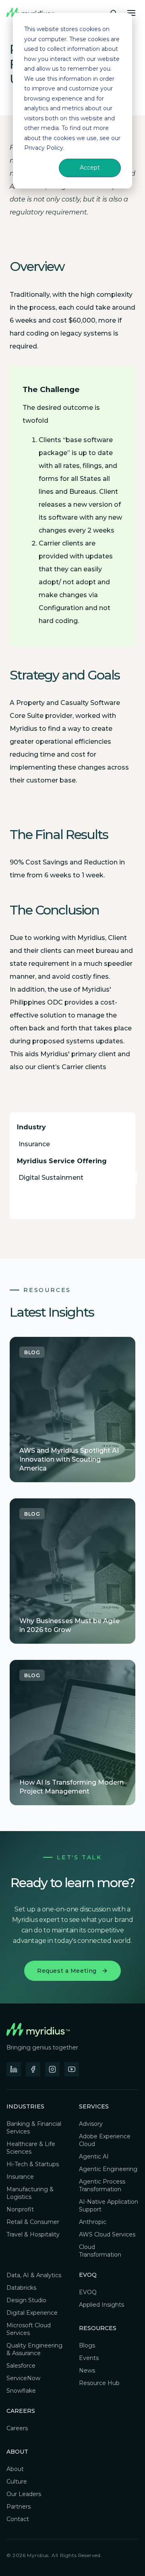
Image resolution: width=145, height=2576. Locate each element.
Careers (21, 2411)
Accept (90, 168)
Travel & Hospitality (33, 2234)
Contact (18, 2519)
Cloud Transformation (100, 2251)
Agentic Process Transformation (102, 2185)
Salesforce (21, 2366)
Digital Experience (32, 2313)
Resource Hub (99, 2383)
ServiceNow (23, 2378)
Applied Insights (101, 2305)
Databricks (21, 2288)
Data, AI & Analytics (34, 2275)
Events (89, 2358)
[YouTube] (72, 2069)
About (15, 2469)
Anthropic (93, 2222)
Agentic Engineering (108, 2169)
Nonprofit (20, 2209)
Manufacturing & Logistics (30, 2193)
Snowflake (21, 2391)
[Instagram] (52, 2069)
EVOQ (88, 2292)
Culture (17, 2482)
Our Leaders (24, 2494)
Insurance (20, 2177)
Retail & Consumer (33, 2222)
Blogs (87, 2345)
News (87, 2370)
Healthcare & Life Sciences (31, 2148)
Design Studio (26, 2300)
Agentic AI (94, 2156)
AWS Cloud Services (107, 2234)
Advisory (91, 2124)
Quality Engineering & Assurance (34, 2349)
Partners (19, 2507)
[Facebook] (33, 2069)
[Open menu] (131, 13)
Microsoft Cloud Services (29, 2329)
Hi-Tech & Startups (33, 2164)
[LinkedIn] (14, 2069)
